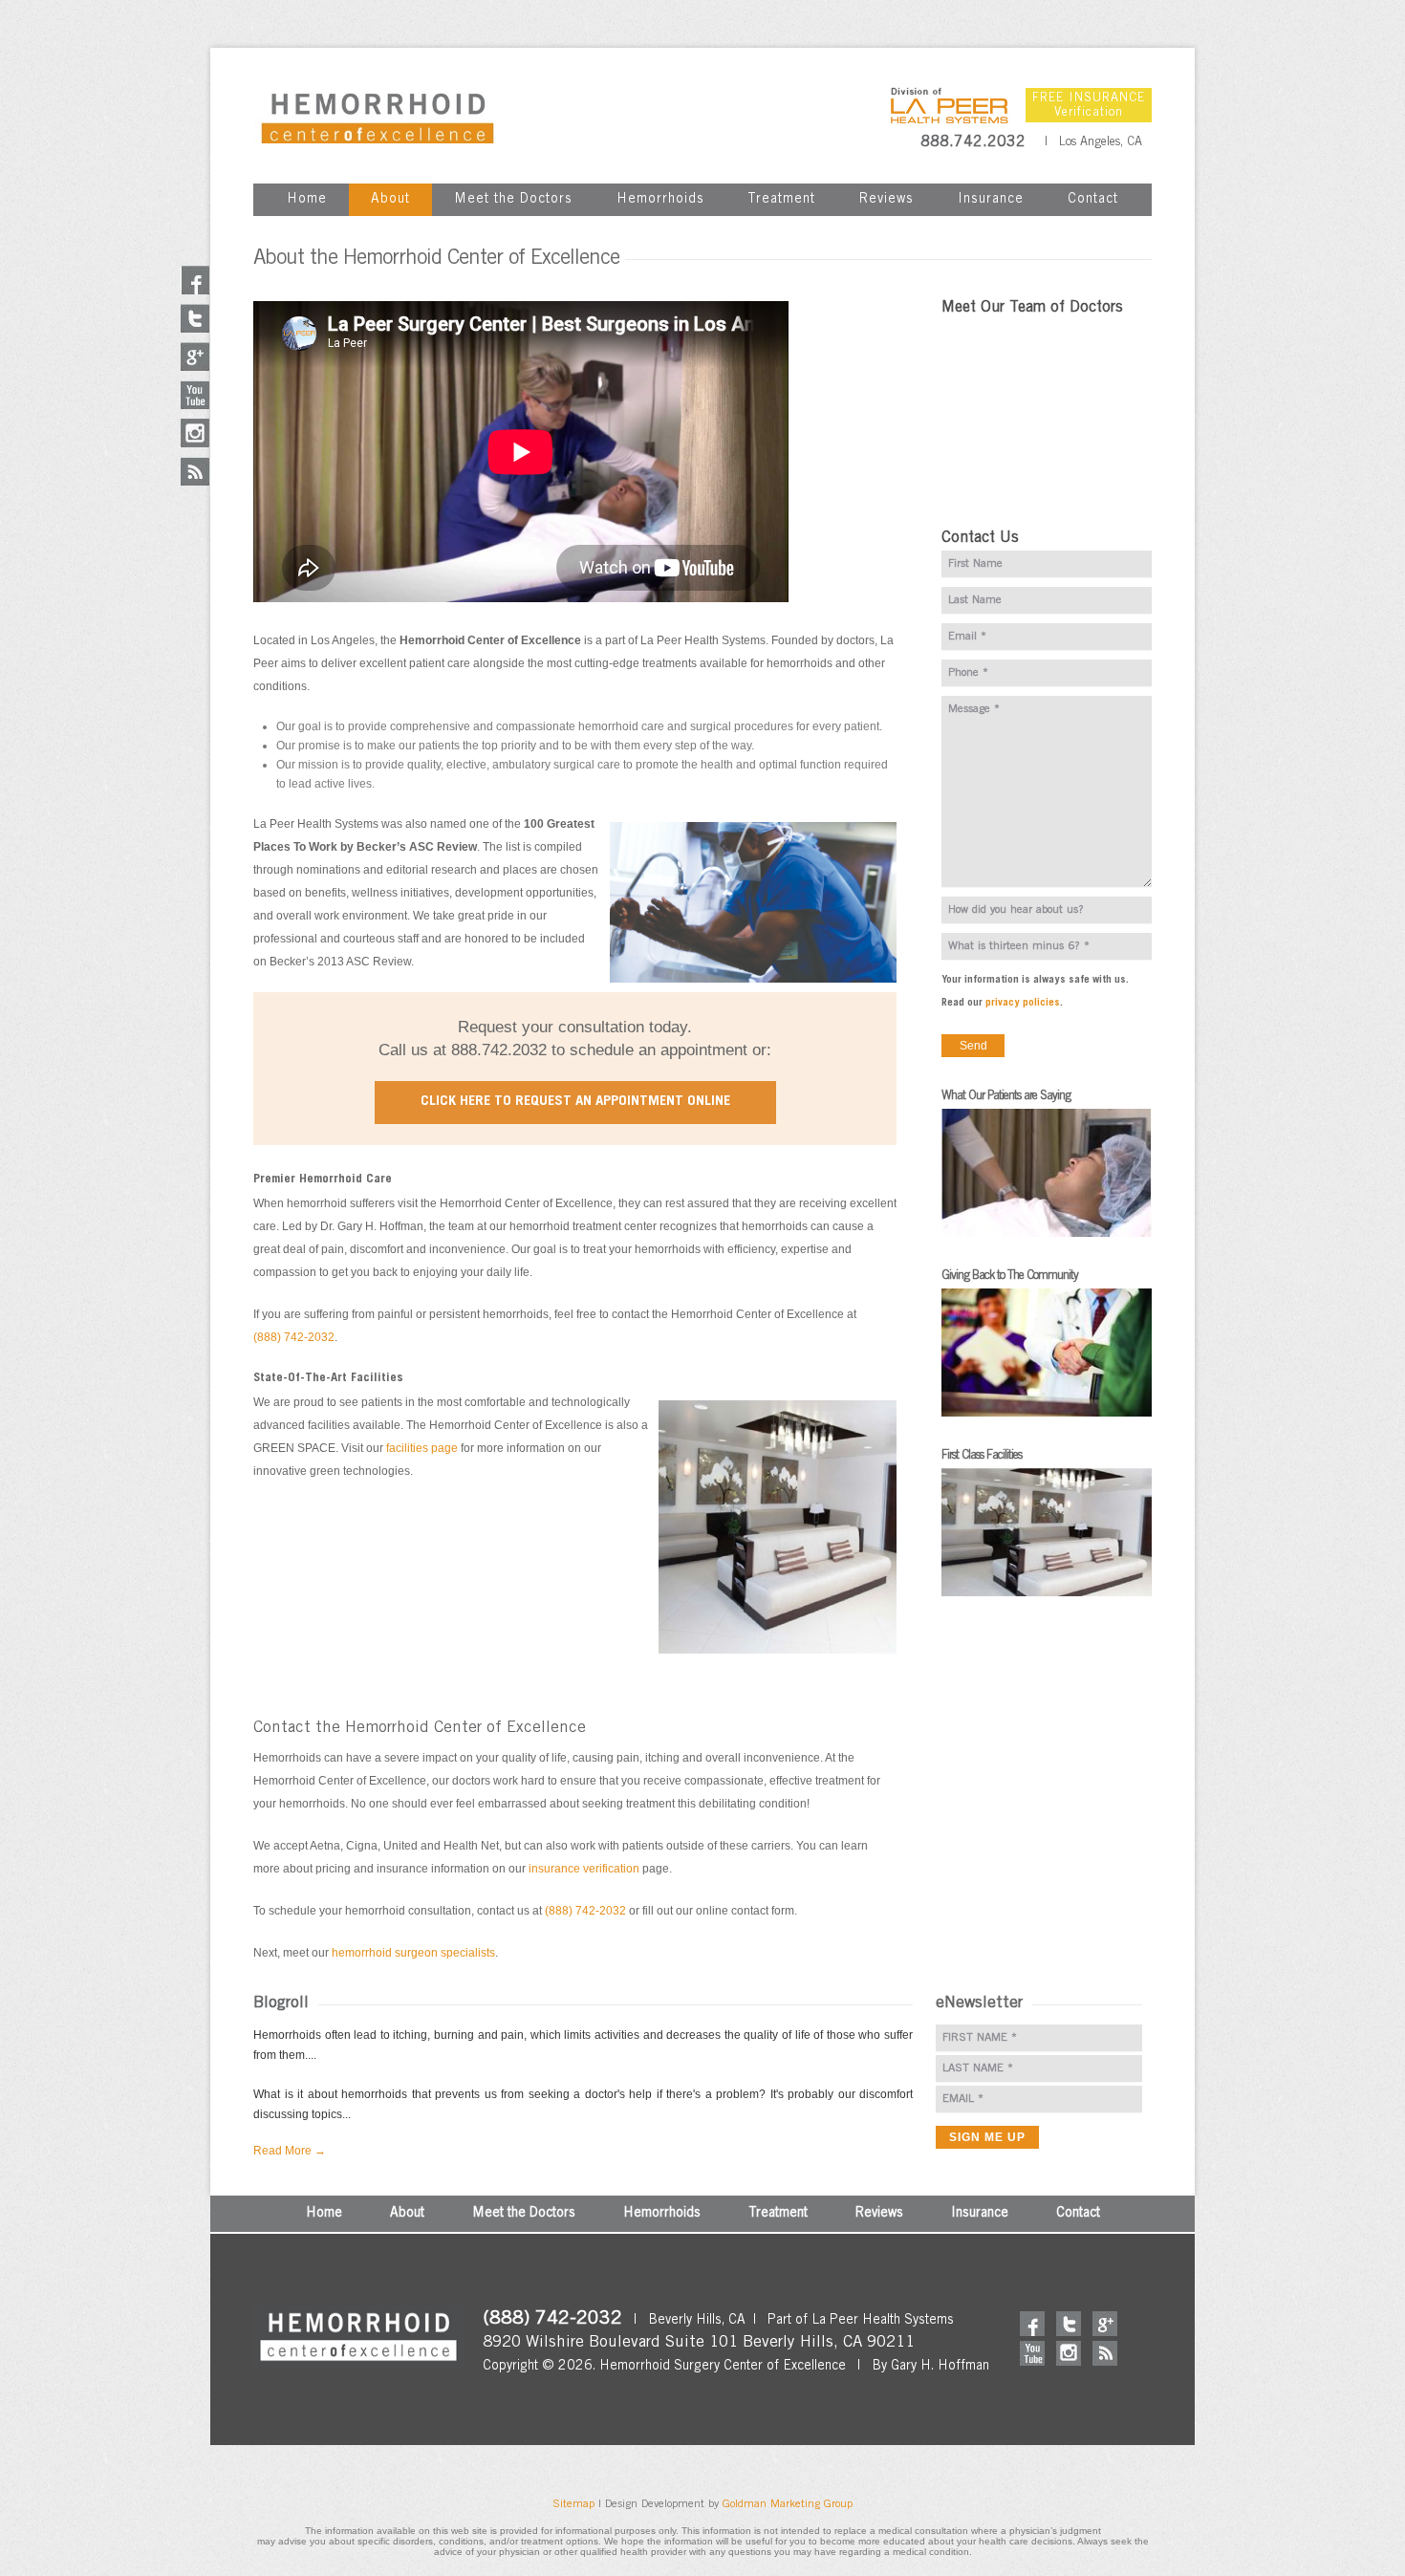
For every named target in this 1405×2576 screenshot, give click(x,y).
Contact (1093, 200)
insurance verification (584, 1869)
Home (307, 200)
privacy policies (1023, 1003)
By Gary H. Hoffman (930, 2367)
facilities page (422, 1448)
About (390, 200)
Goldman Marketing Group (788, 2504)
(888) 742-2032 (294, 1337)
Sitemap (573, 2504)
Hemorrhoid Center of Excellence (378, 115)
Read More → (290, 2151)
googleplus (1105, 2324)
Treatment (781, 200)
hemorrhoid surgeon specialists (413, 1953)
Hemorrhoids (660, 200)
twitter (1069, 2324)
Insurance (991, 200)
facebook (1032, 2324)
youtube (1032, 2353)
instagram (1069, 2353)
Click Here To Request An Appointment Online (575, 1102)
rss (1105, 2353)
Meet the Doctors (513, 200)
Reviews (886, 200)
